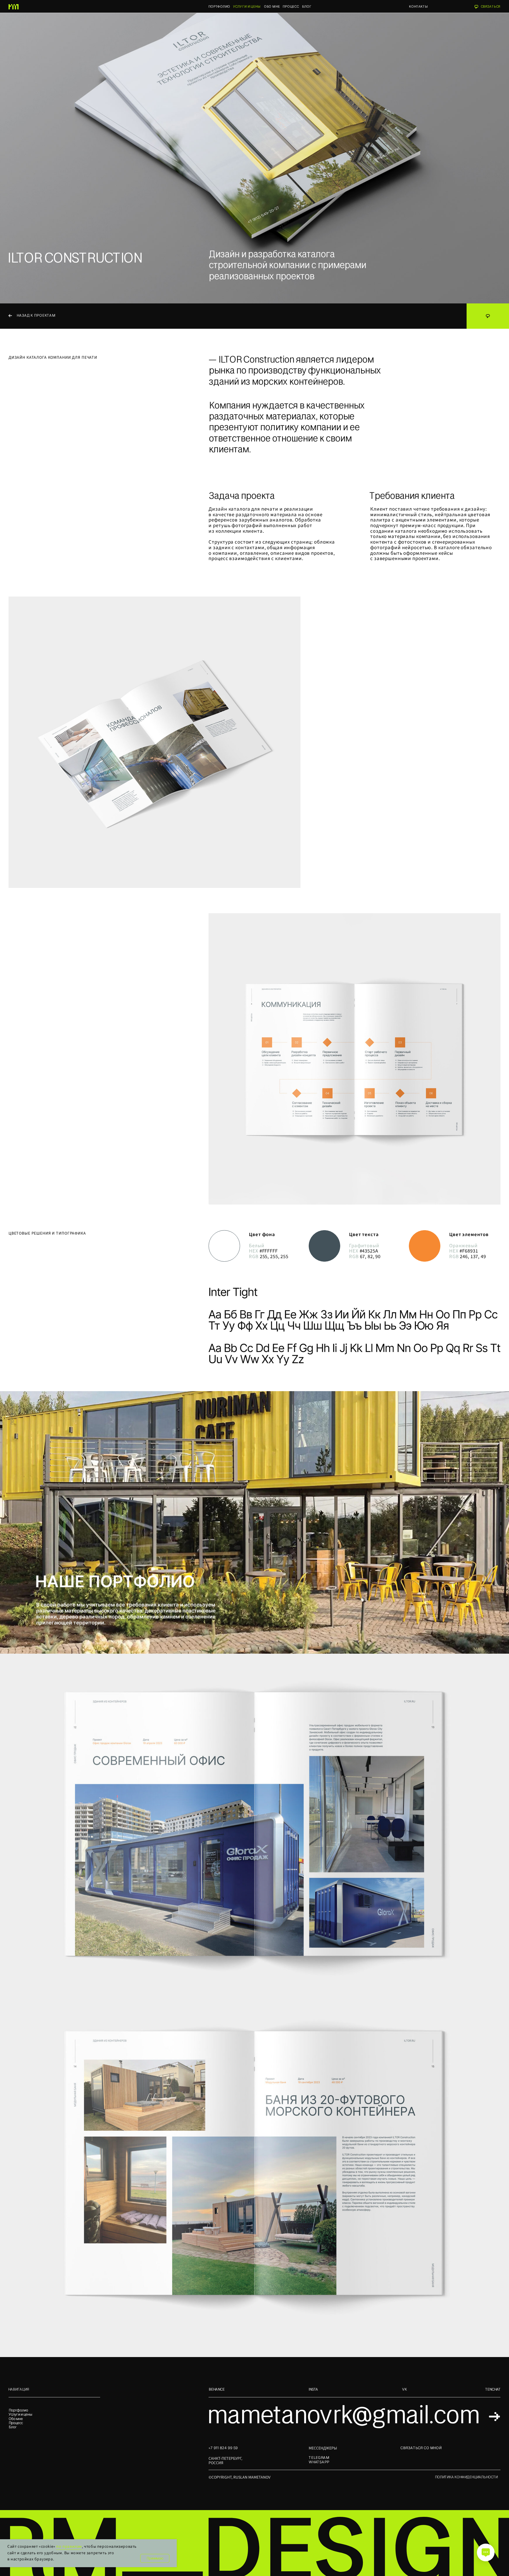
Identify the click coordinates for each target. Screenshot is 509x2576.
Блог (13, 2427)
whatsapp (319, 2462)
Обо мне (16, 2419)
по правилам (69, 2547)
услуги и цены (247, 6)
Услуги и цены (20, 2414)
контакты (418, 6)
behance (217, 2389)
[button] (488, 7)
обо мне (272, 6)
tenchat (493, 2389)
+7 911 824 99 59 (223, 2448)
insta (313, 2389)
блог (306, 6)
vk (404, 2389)
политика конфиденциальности (466, 2477)
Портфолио (219, 6)
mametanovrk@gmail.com (342, 2415)
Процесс (16, 2423)
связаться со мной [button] (421, 2448)
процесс (291, 6)
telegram (319, 2458)
